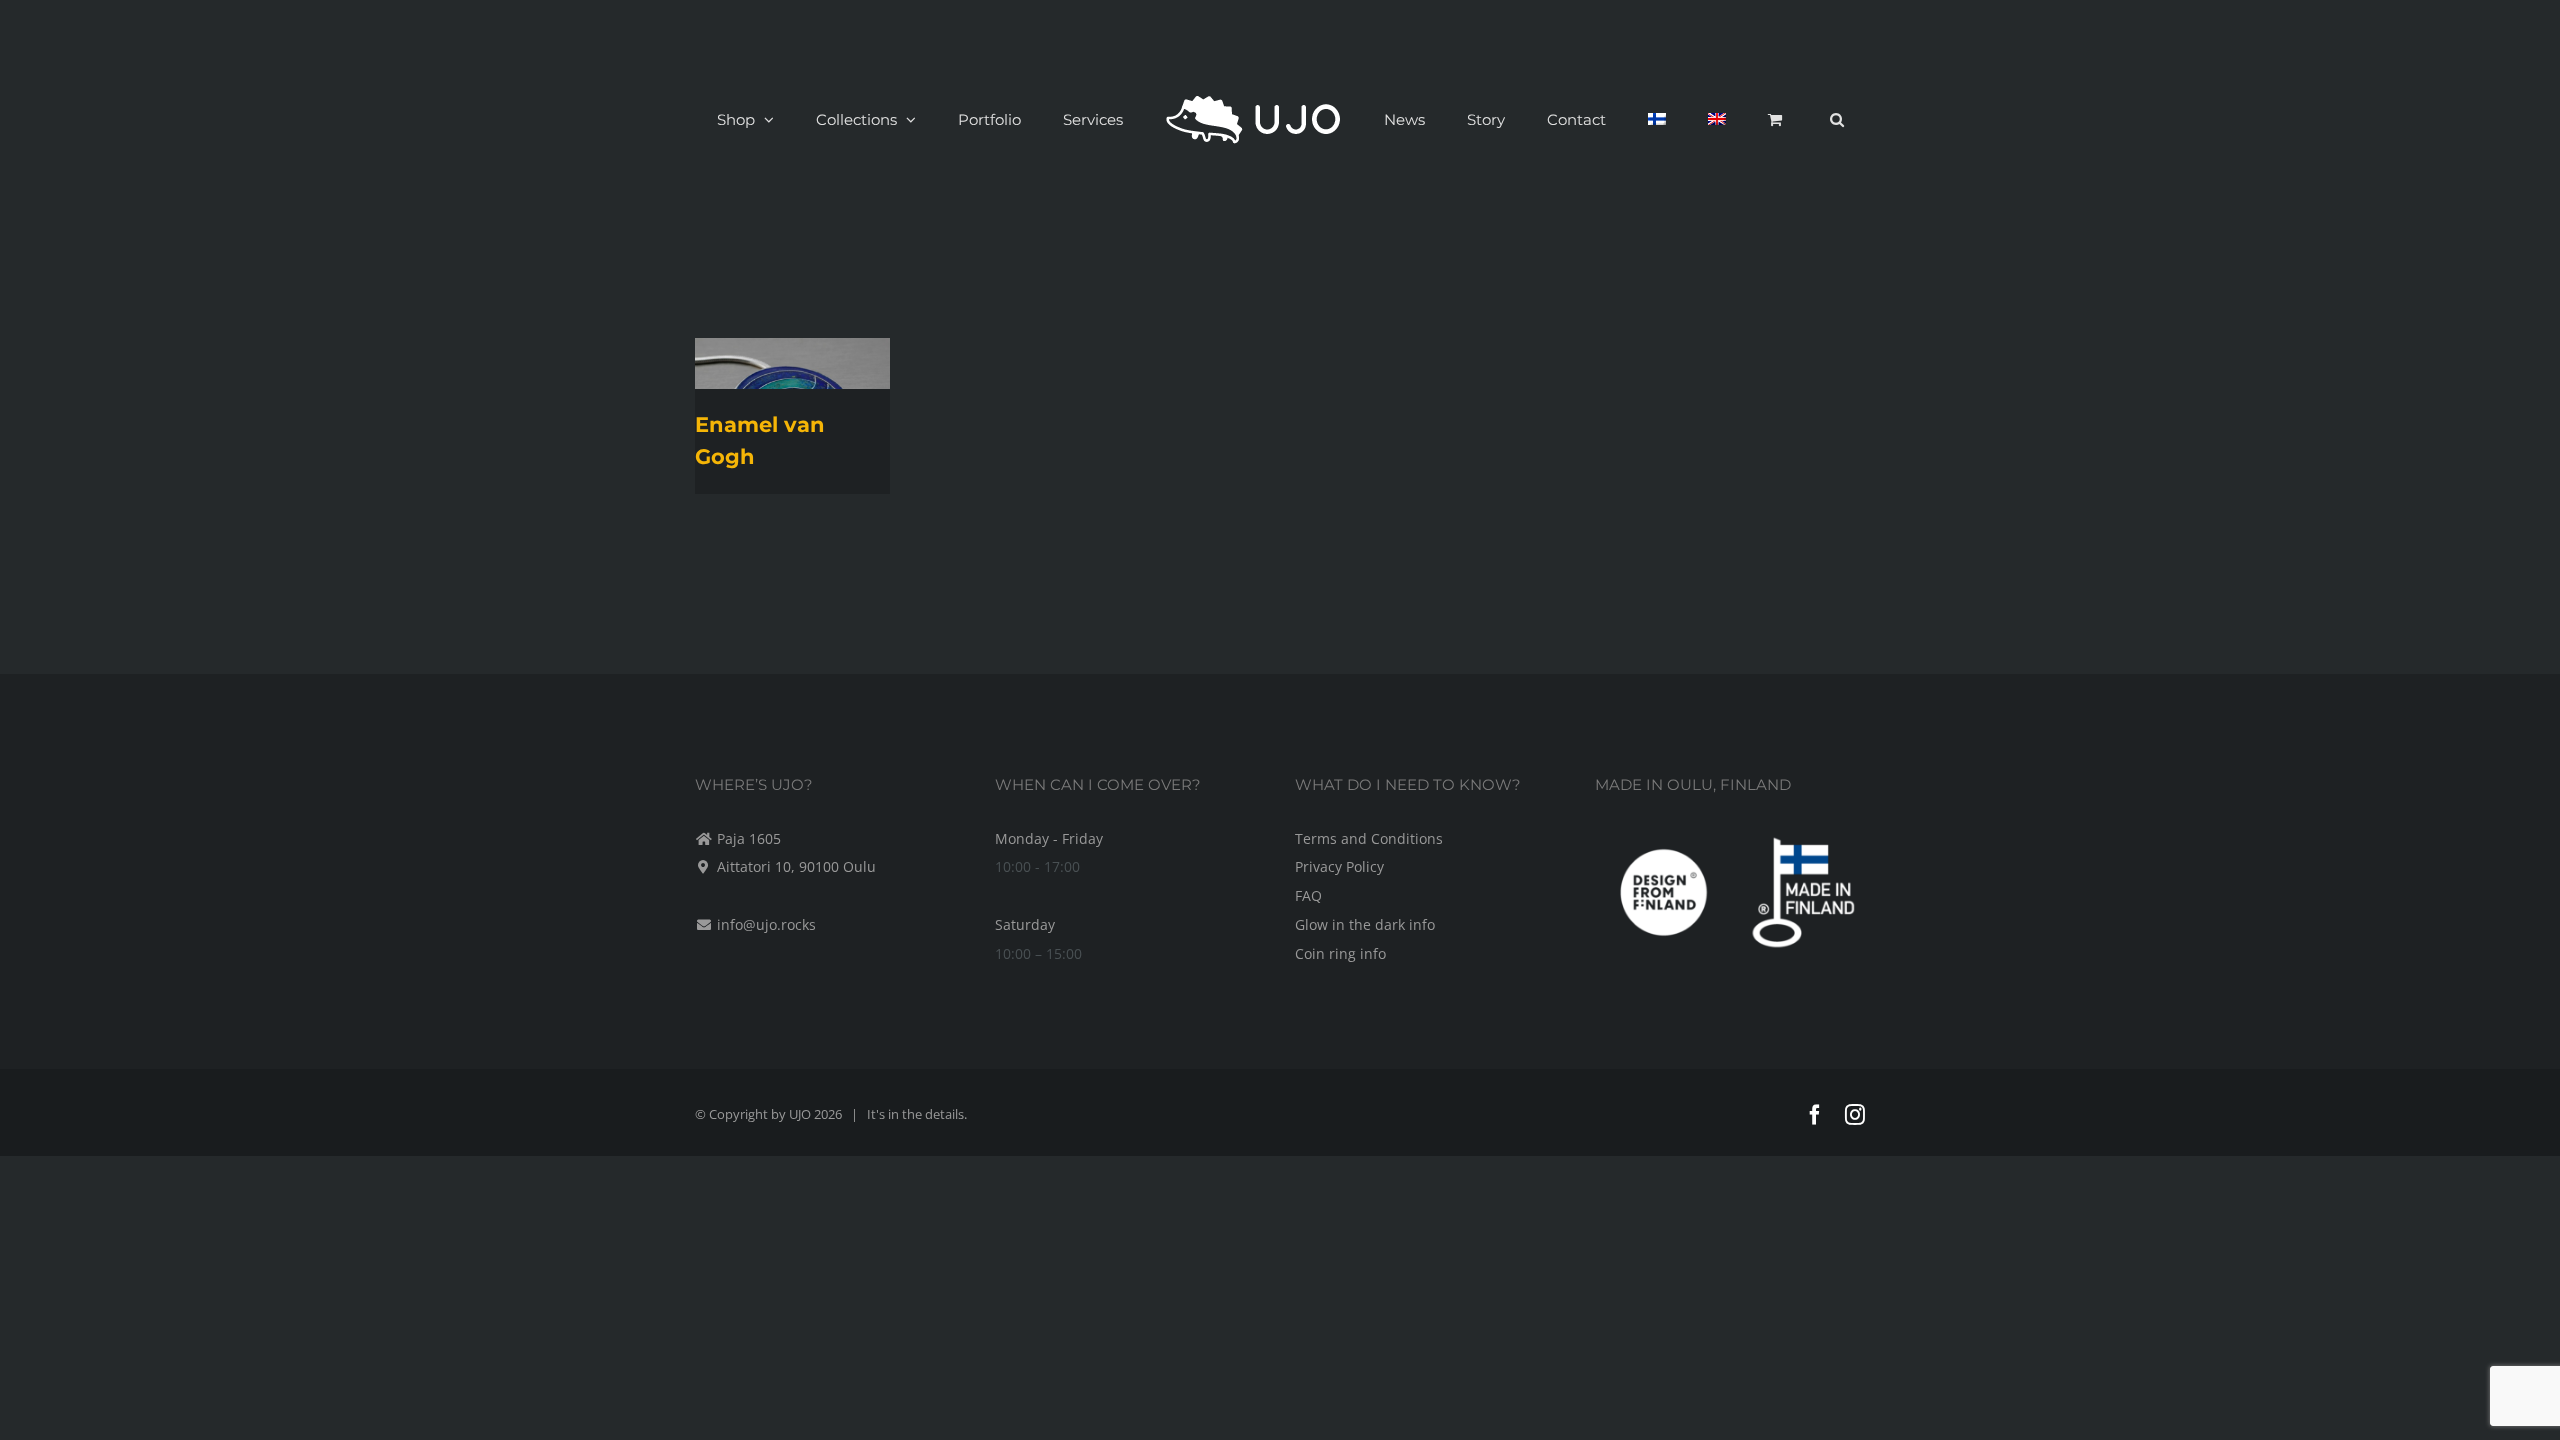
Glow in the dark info (1365, 924)
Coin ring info (1340, 953)
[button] (1731, 119)
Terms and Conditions (1369, 838)
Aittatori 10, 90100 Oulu (796, 866)
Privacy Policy (1339, 866)
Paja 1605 (749, 838)
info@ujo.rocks (766, 924)
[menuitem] (1602, 119)
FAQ (1308, 895)
